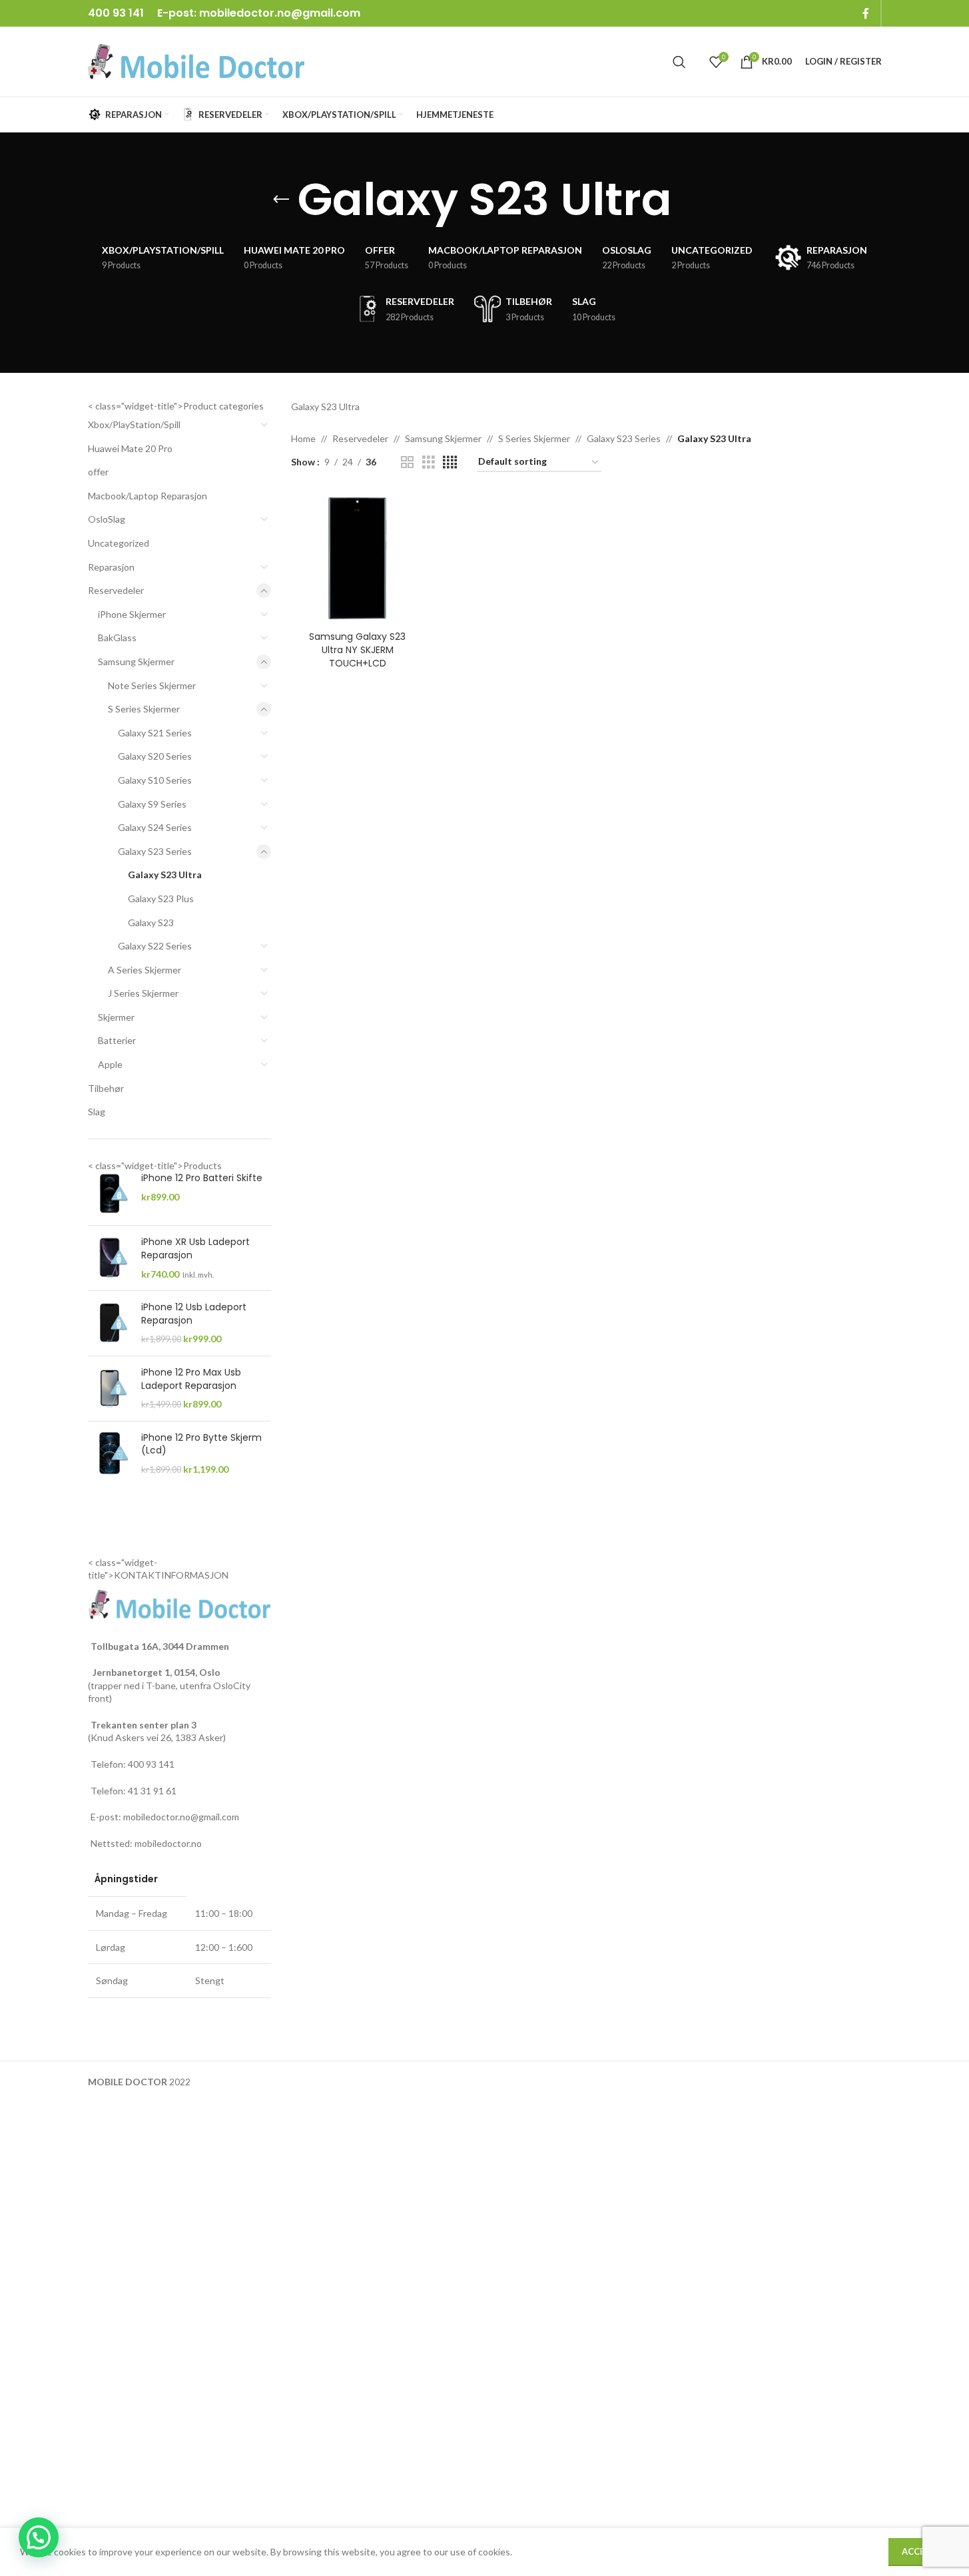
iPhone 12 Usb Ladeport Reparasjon (194, 1314)
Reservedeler (116, 590)
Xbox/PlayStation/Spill (134, 424)
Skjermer (116, 1017)
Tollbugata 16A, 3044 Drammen (160, 1646)
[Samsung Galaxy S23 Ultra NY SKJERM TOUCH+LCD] (357, 558)
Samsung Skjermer (136, 661)
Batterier (117, 1040)
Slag (97, 1112)
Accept (919, 2551)
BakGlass (117, 638)
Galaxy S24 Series (155, 827)
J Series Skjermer (143, 993)
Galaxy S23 (151, 922)
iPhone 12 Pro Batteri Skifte (202, 1178)
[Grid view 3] (429, 462)
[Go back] (281, 200)
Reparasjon (111, 567)
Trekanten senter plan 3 (144, 1725)
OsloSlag (107, 519)
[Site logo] (196, 60)
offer (98, 472)
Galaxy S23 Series (155, 851)
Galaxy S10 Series (155, 780)
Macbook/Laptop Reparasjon (148, 496)
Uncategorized (119, 543)
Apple (110, 1064)
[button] (39, 2537)
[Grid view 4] (450, 462)
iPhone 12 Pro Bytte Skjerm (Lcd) (201, 1444)
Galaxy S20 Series (155, 756)
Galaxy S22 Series (155, 946)
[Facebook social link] (866, 13)
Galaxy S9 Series (152, 804)
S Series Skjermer (144, 709)
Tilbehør (106, 1088)
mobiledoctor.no (168, 1843)
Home (303, 438)
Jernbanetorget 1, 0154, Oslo (156, 1672)
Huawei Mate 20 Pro (130, 448)
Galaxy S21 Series (155, 733)
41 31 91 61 (152, 1791)
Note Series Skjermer (152, 685)
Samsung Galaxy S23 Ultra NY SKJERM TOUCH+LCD (357, 649)
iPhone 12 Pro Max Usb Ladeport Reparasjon (191, 1379)
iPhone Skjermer (132, 614)
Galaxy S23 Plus (161, 899)
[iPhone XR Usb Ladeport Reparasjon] (110, 1258)
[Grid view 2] (407, 462)
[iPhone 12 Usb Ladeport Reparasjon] (110, 1323)
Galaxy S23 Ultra (165, 875)
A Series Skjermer (145, 970)
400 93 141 (151, 1764)
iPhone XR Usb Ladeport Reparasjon (195, 1249)
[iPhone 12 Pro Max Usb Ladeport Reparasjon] (110, 1389)
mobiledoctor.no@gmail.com (280, 13)
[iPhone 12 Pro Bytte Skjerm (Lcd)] (110, 1454)
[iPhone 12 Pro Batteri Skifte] (110, 1193)
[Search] (679, 62)
